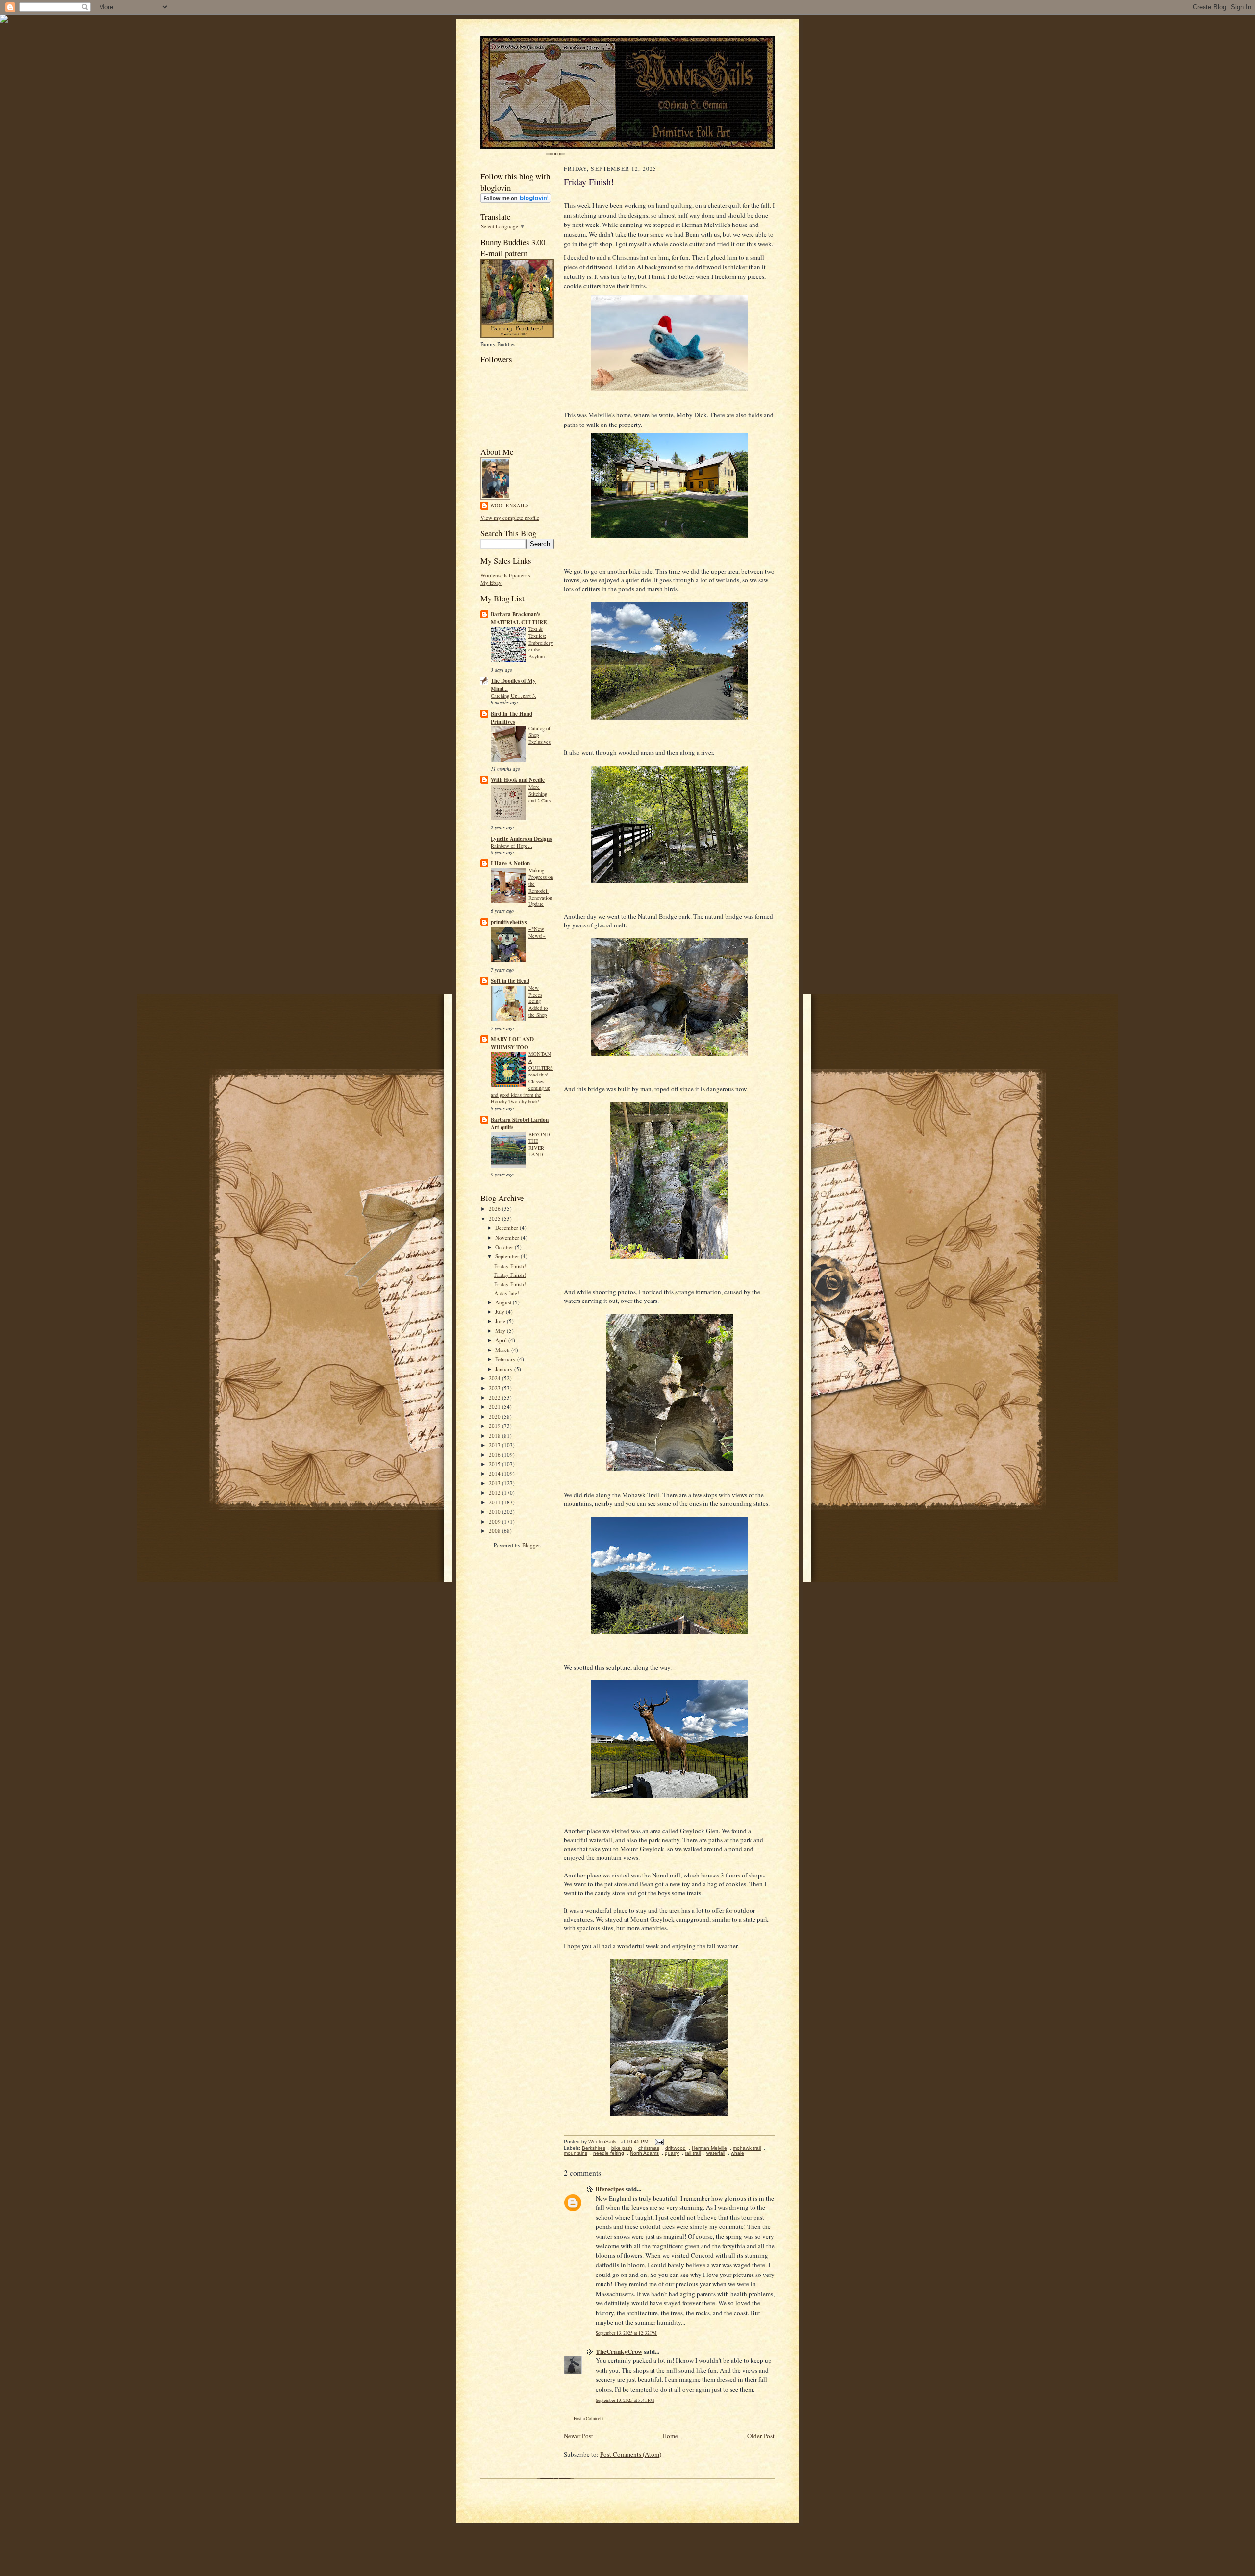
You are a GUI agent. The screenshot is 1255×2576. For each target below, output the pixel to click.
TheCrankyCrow (619, 2351)
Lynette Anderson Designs (521, 839)
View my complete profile (510, 517)
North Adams (644, 2153)
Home (670, 2436)
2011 (495, 1502)
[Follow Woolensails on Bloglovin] (516, 201)
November (508, 1238)
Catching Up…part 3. (514, 696)
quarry (672, 2153)
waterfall (716, 2153)
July (501, 1312)
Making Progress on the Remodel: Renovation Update (541, 887)
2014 (495, 1473)
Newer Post (578, 2436)
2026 (495, 1209)
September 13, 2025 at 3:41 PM (625, 2400)
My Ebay (491, 583)
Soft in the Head (510, 981)
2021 (495, 1407)
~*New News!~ (537, 932)
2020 (495, 1416)
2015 (495, 1464)
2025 (495, 1218)
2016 (495, 1455)
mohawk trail (747, 2148)
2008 (495, 1531)
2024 (495, 1378)
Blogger (531, 1545)
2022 (495, 1397)
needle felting (609, 2153)
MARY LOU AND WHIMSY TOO (512, 1043)
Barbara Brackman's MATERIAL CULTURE (519, 618)
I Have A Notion (510, 863)
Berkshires (594, 2148)
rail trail (693, 2153)
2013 (495, 1483)
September (508, 1256)
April (502, 1340)
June (501, 1321)
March (503, 1350)
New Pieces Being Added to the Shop (538, 1001)
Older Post (761, 2436)
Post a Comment (589, 2418)
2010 (495, 1512)
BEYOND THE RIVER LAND (539, 1144)
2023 (495, 1388)
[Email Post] (659, 2141)
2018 (495, 1436)
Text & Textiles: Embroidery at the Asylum (541, 642)
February (506, 1359)
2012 (495, 1492)
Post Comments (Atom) (631, 2454)
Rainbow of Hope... (512, 846)
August (504, 1302)
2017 (495, 1445)
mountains (576, 2153)
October (505, 1247)
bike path (622, 2148)
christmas (649, 2148)
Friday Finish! (510, 1266)
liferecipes (610, 2188)
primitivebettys (509, 922)
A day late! (507, 1293)
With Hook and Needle (518, 780)
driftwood (676, 2148)
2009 (495, 1521)
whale (738, 2153)
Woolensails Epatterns (505, 575)
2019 (495, 1426)
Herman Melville (709, 2148)
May (501, 1331)
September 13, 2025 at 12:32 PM (626, 2333)
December (507, 1228)
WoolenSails (510, 505)
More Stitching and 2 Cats (540, 794)
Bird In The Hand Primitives (512, 718)
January (505, 1369)
